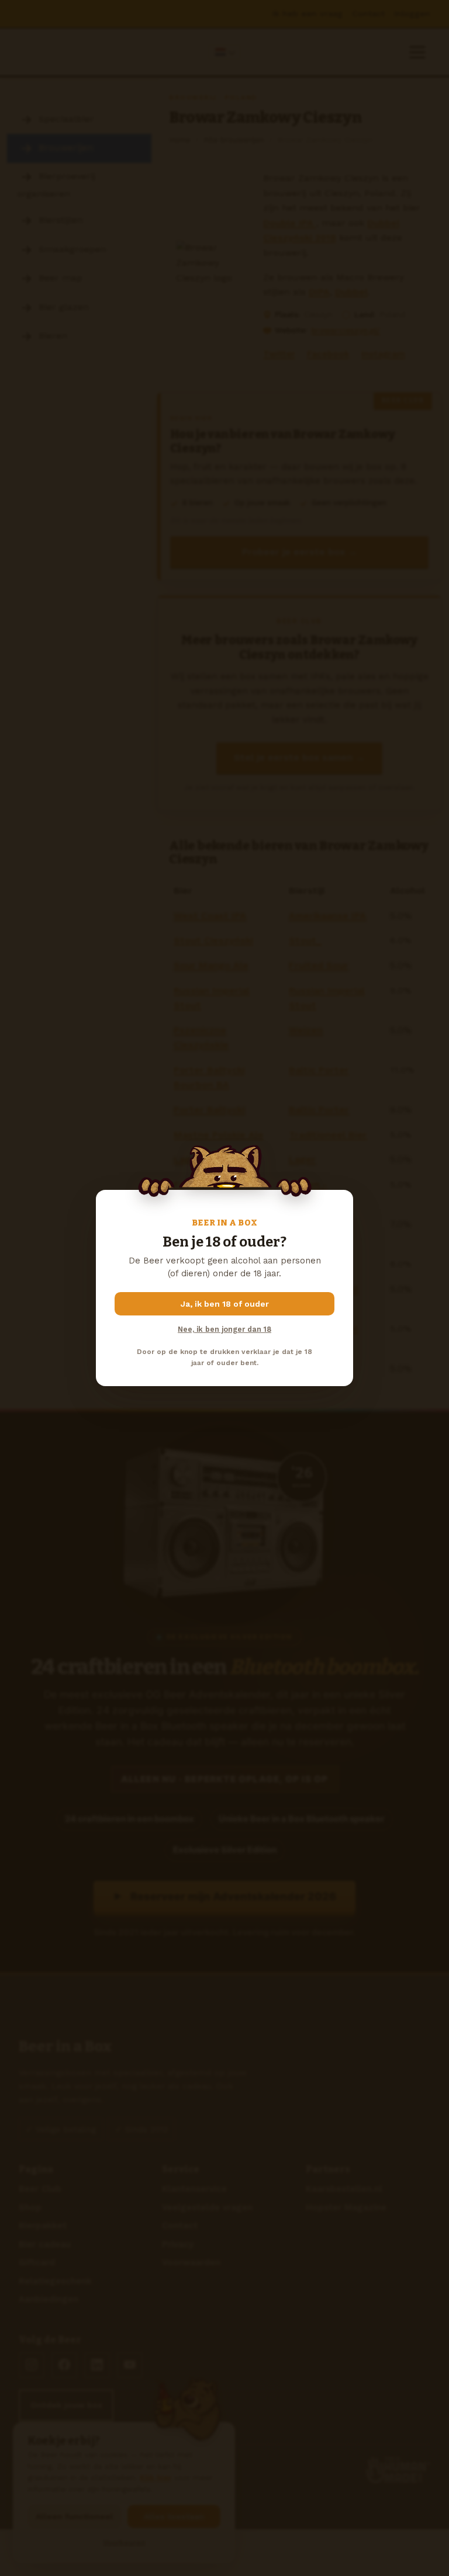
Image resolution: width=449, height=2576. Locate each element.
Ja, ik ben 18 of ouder (225, 1304)
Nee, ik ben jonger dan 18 (224, 1329)
